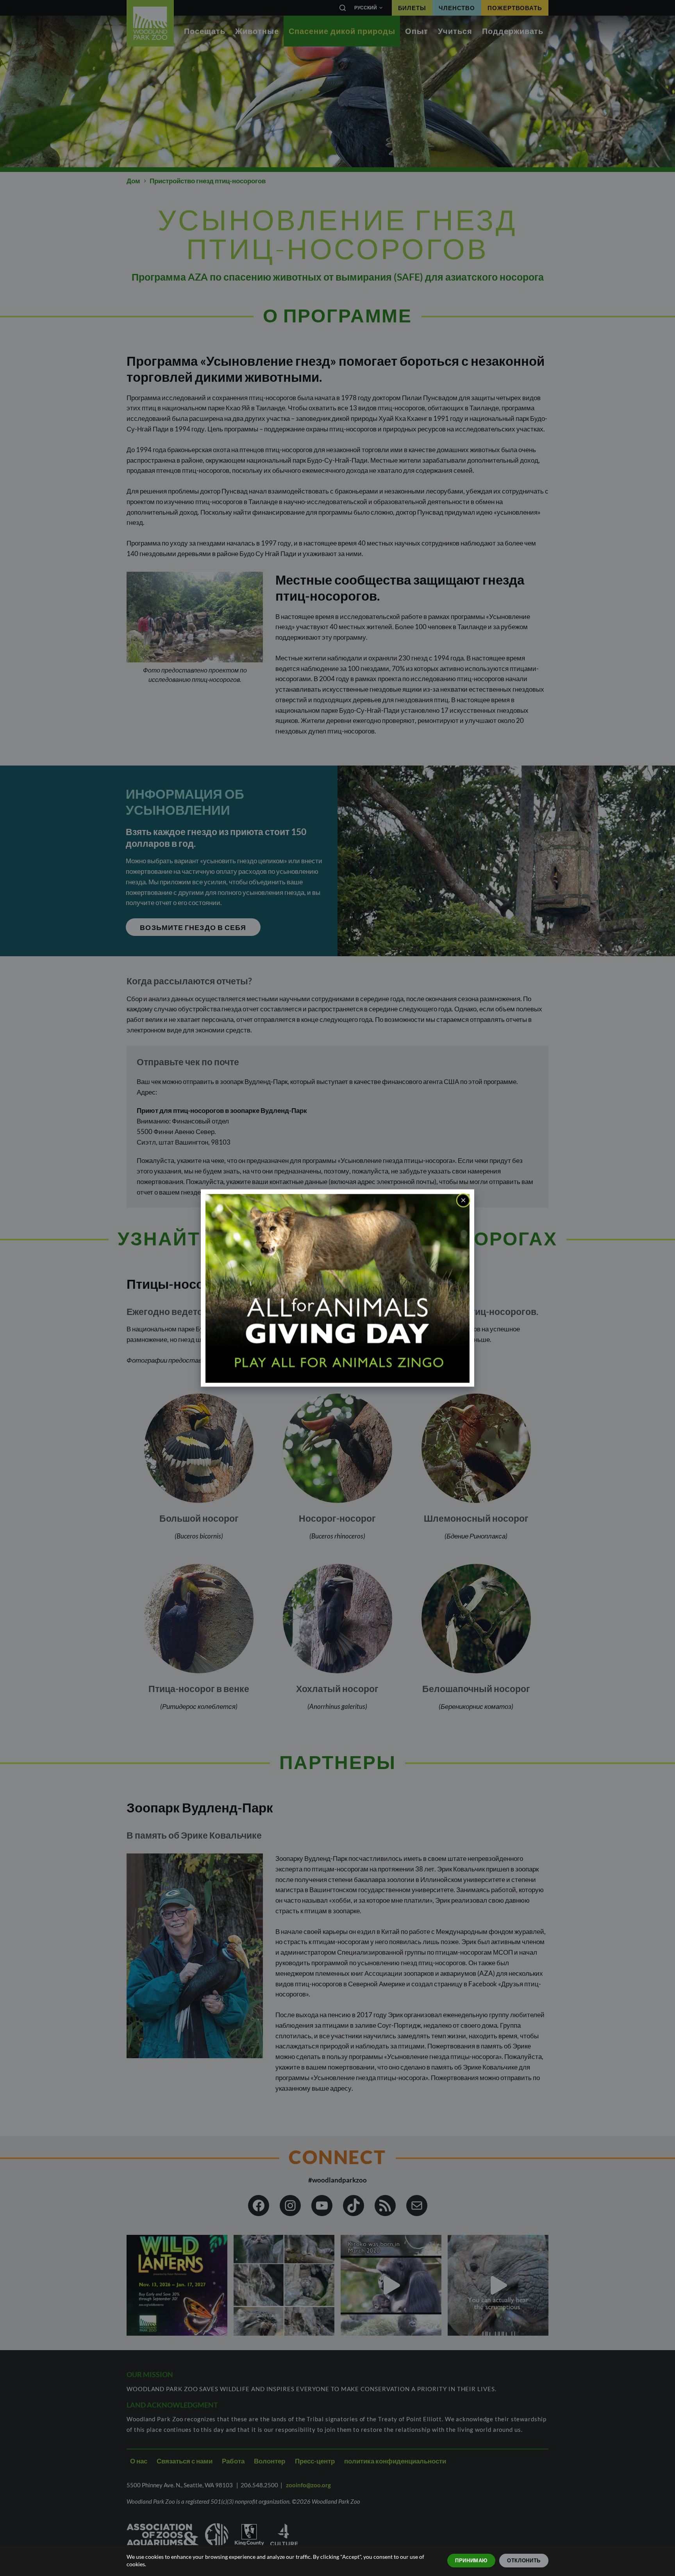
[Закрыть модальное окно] (463, 1200)
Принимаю (471, 2560)
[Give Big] (337, 1287)
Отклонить (524, 2560)
